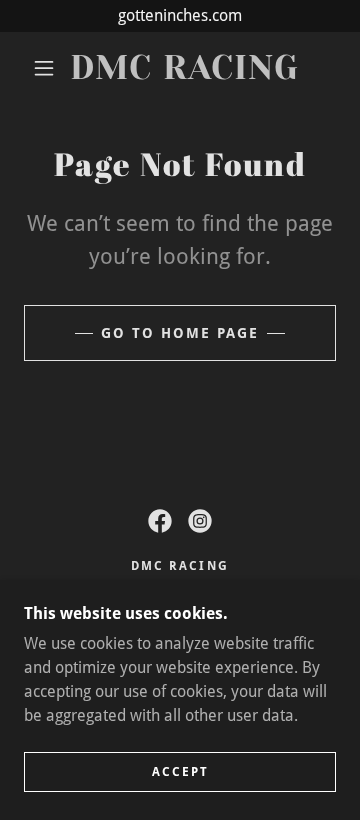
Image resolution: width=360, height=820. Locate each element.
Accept (180, 772)
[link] (184, 68)
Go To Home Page (180, 333)
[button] (44, 68)
